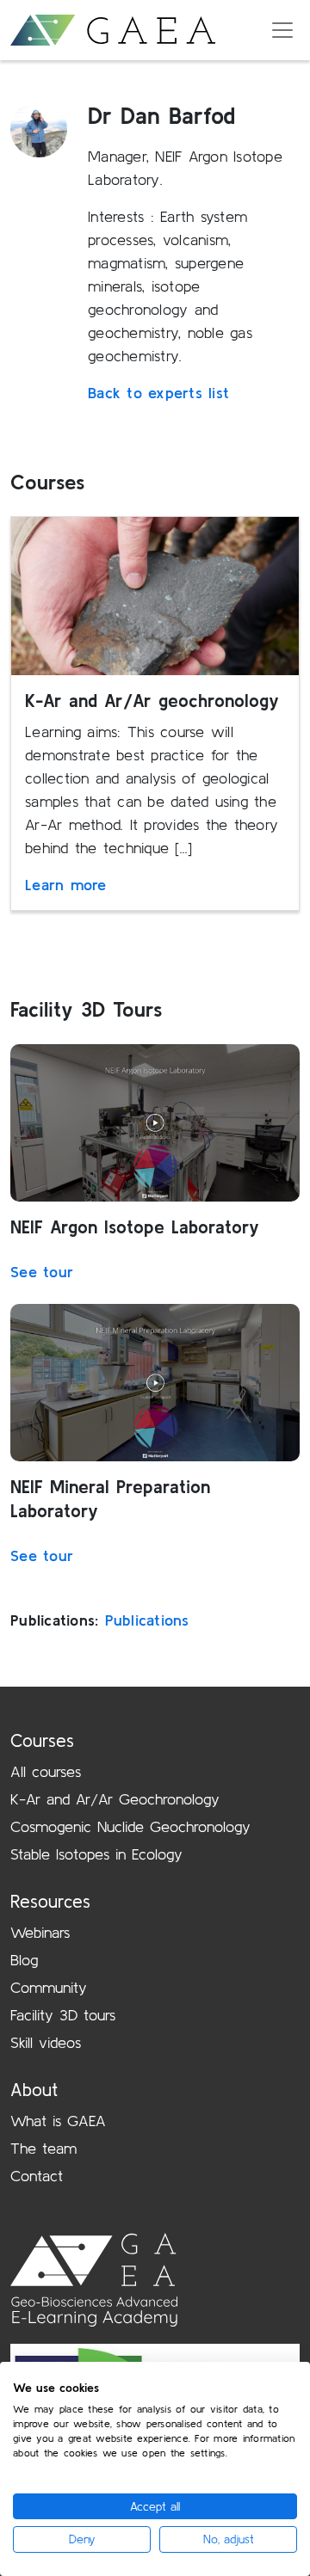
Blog (24, 1960)
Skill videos (46, 2042)
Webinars (40, 1932)
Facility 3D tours (63, 2015)
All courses (46, 1771)
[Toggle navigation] (282, 30)
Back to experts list (158, 393)
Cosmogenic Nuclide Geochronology (130, 1826)
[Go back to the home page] (113, 31)
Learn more (66, 885)
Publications (147, 1620)
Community (49, 1987)
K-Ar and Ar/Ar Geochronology (115, 1799)
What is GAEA (58, 2121)
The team (43, 2148)
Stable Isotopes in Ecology (96, 1854)
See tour (42, 1272)
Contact (37, 2176)
